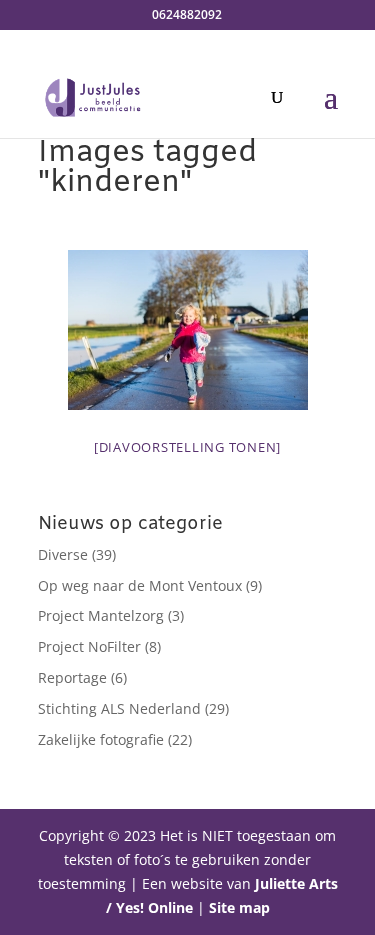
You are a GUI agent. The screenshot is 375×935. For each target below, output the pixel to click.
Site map (239, 907)
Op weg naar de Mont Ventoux (140, 585)
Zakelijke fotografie (101, 739)
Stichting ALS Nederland (119, 708)
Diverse (63, 554)
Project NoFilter (89, 646)
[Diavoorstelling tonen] (187, 447)
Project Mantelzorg (101, 615)
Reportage (72, 677)
